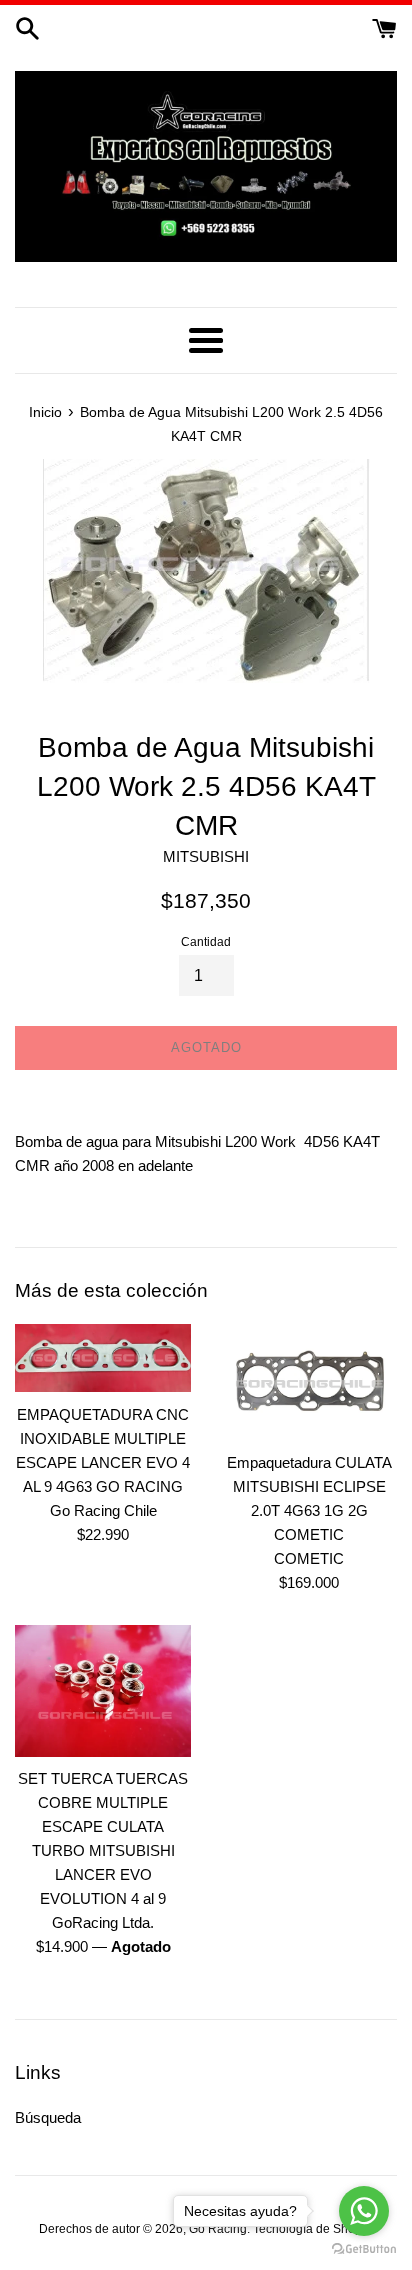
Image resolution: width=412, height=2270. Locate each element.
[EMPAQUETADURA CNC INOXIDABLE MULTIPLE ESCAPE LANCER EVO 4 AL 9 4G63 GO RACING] (103, 1358)
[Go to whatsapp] (364, 2211)
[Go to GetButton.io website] (364, 2249)
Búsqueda (48, 2117)
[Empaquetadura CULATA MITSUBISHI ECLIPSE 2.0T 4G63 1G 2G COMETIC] (309, 1382)
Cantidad (206, 942)
